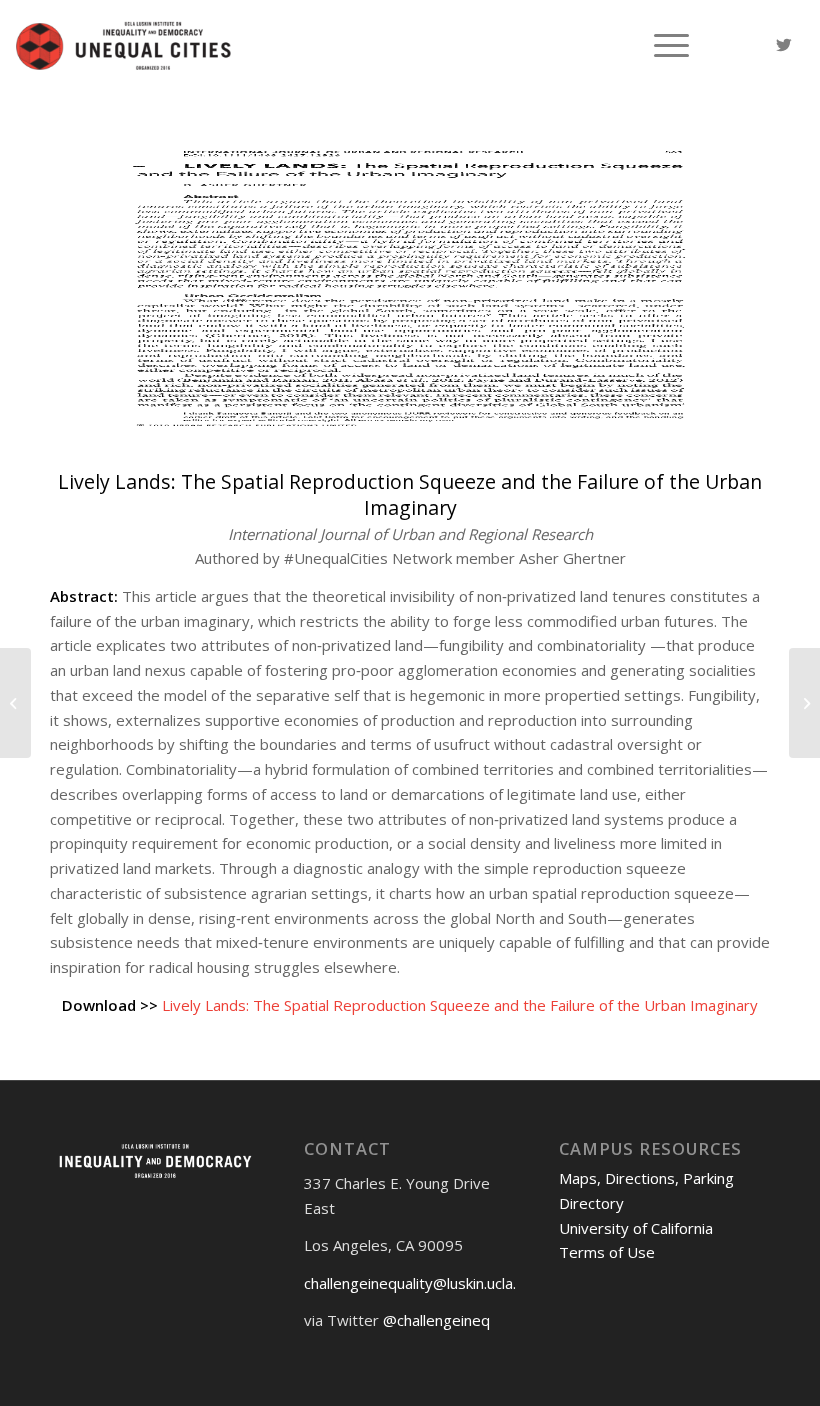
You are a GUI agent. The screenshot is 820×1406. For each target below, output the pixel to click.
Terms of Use (607, 1252)
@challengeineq (436, 1320)
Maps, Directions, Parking (646, 1178)
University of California (636, 1228)
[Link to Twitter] (784, 45)
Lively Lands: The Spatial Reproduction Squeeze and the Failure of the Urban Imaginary (460, 1005)
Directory (591, 1203)
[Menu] (661, 45)
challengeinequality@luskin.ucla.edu (423, 1283)
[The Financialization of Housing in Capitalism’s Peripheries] (15, 703)
